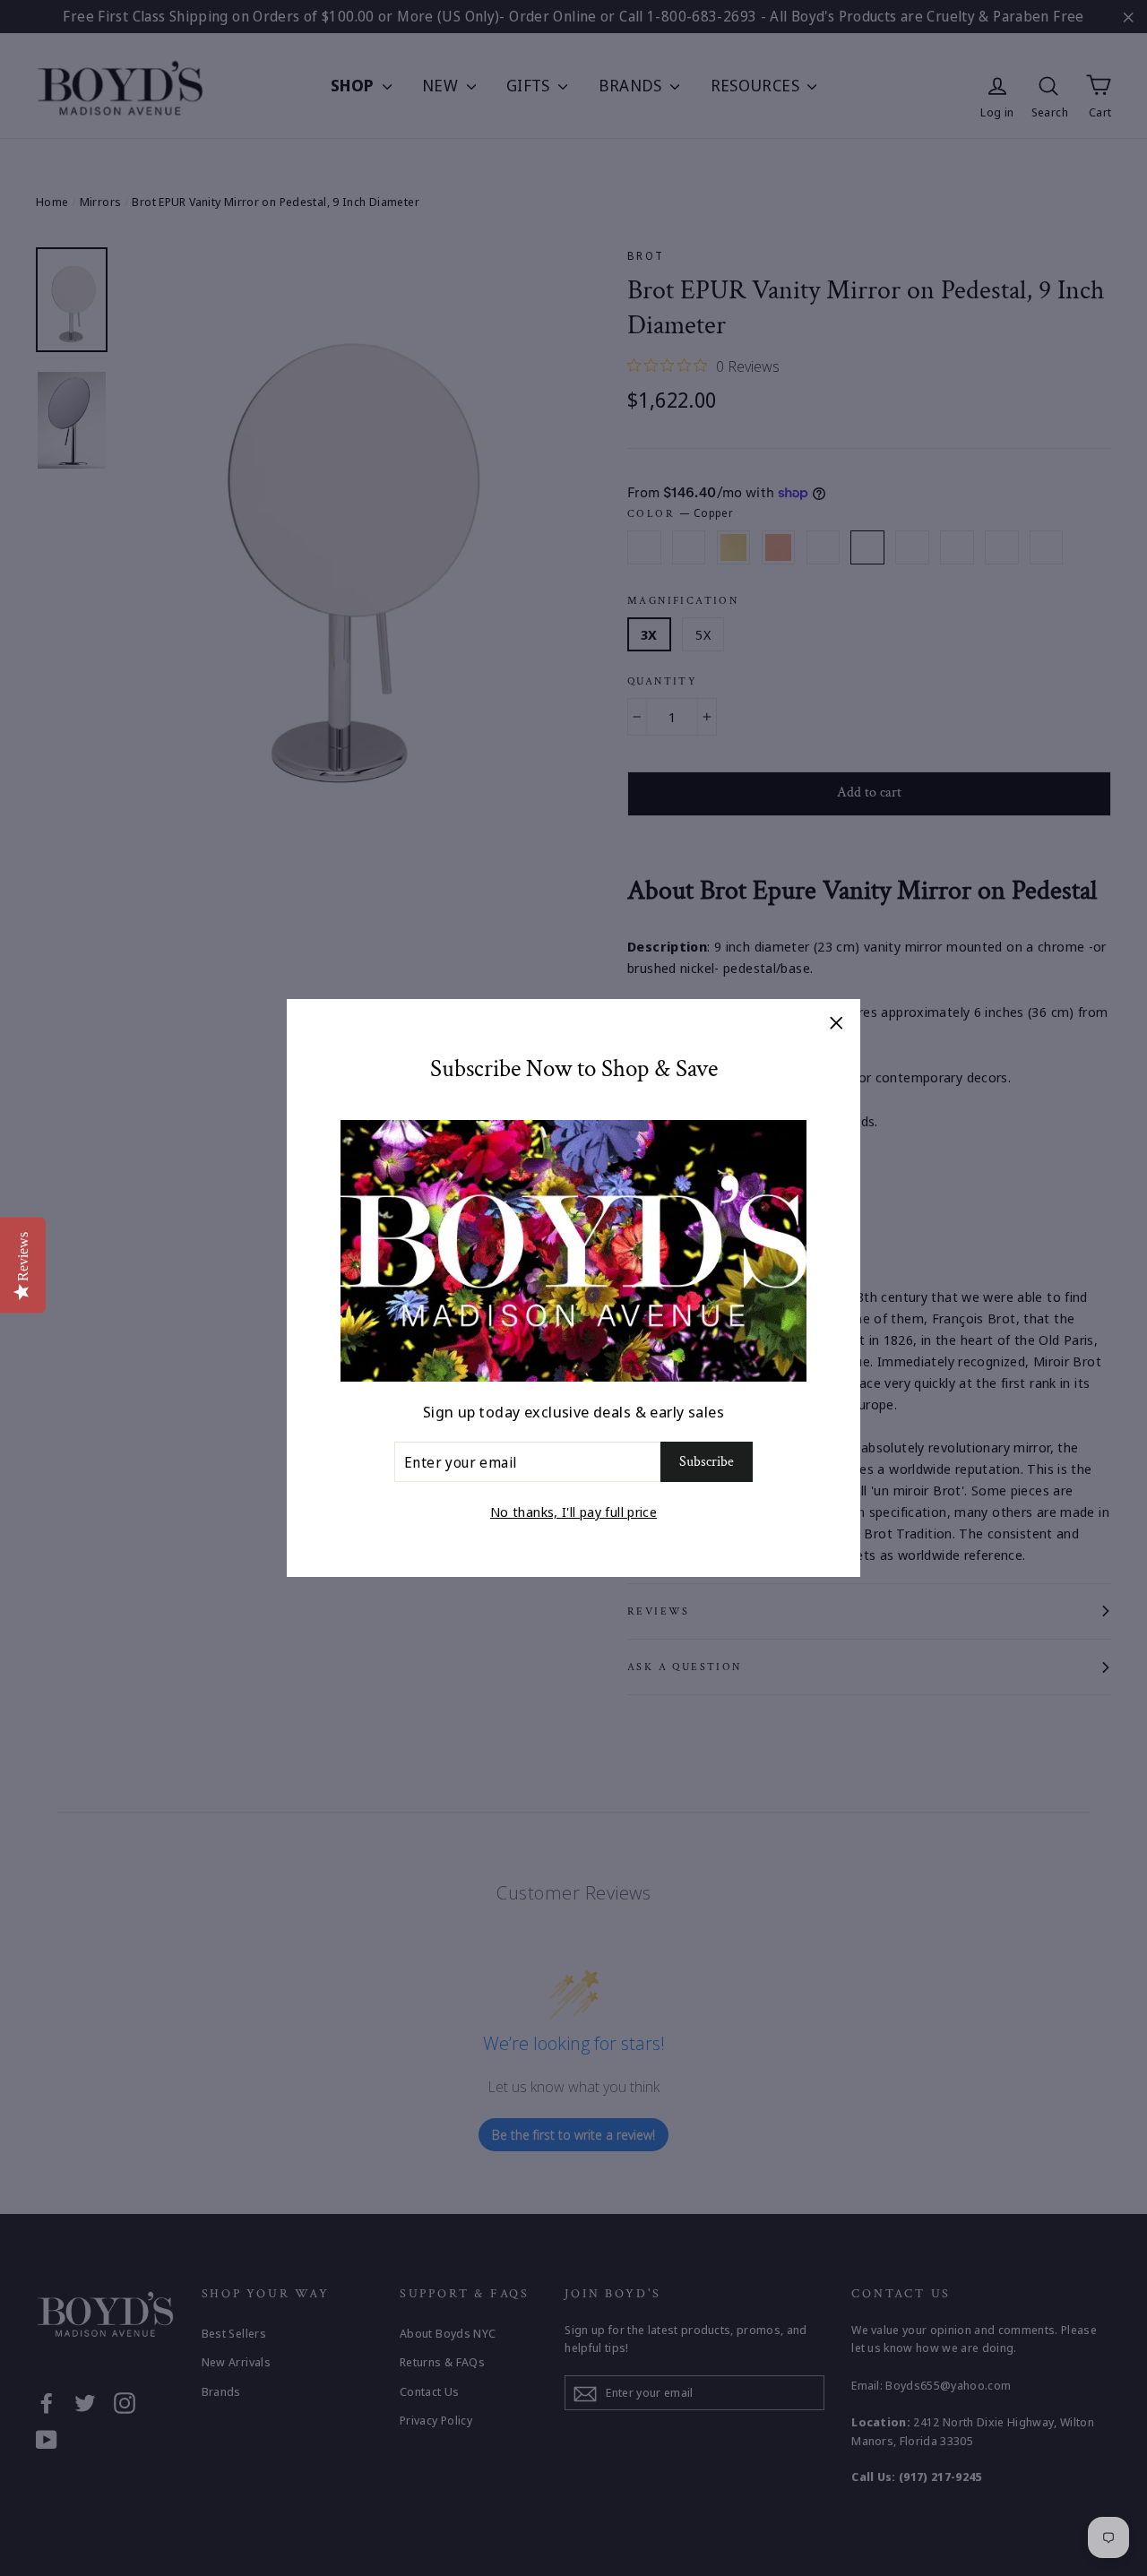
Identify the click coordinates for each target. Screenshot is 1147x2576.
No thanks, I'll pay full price (573, 1512)
